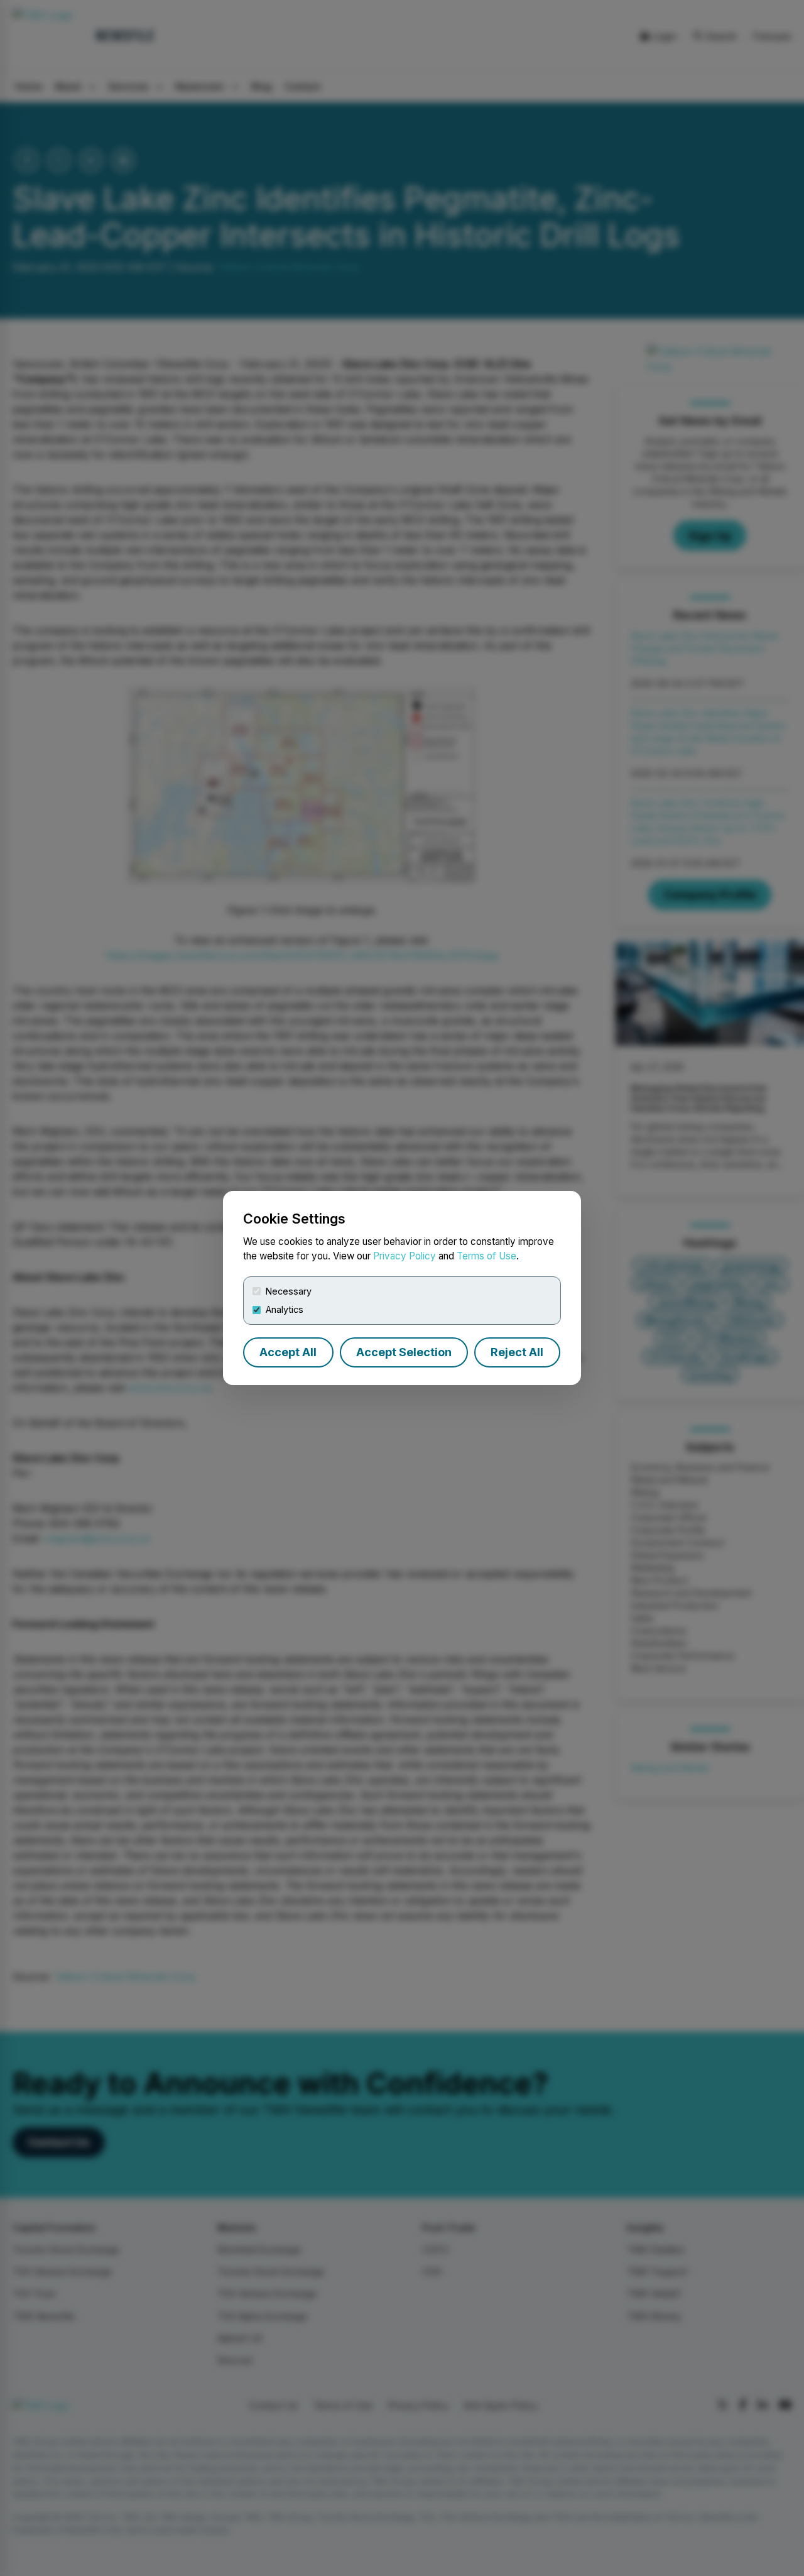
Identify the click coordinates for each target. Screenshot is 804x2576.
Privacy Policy (405, 1256)
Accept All (288, 1352)
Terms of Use (486, 1256)
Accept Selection (404, 1352)
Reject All (517, 1352)
